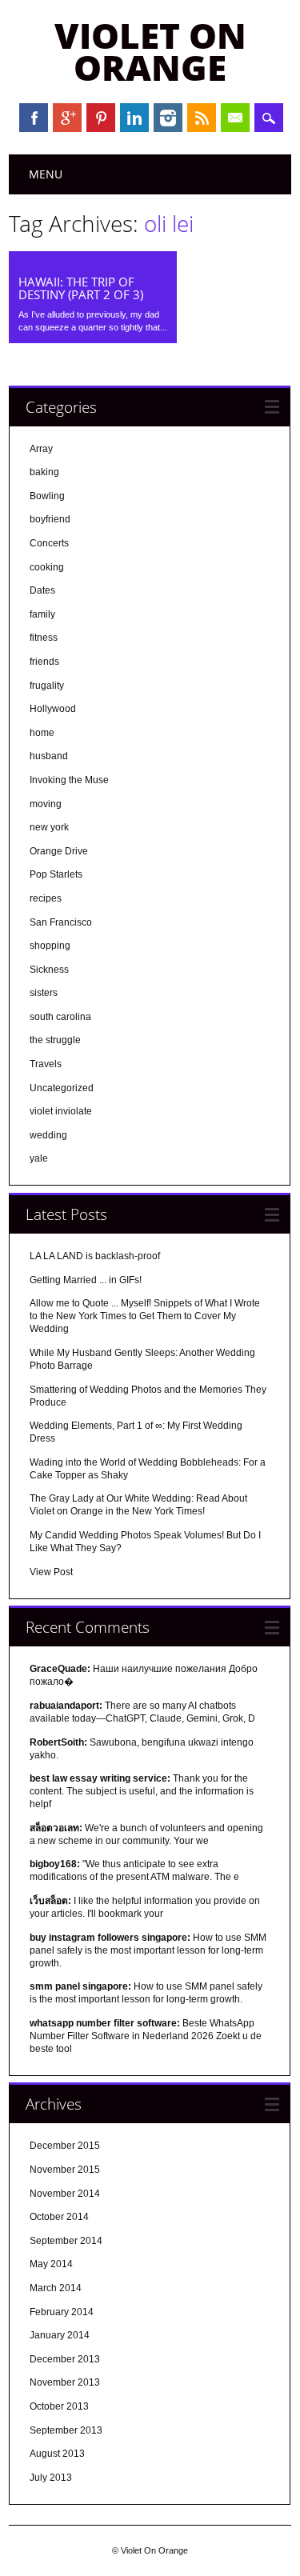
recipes (46, 898)
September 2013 (66, 2430)
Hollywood (53, 709)
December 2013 (65, 2359)
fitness (44, 638)
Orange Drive (59, 851)
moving (46, 804)
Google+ (67, 118)
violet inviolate (61, 1111)
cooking (47, 567)
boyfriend (50, 519)
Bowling (47, 496)
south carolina (60, 1017)
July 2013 (51, 2478)
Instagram (168, 118)
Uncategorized (62, 1088)
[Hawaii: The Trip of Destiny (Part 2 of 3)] (93, 261)
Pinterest (101, 118)
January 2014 (60, 2335)
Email (235, 118)
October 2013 (59, 2406)
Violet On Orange (150, 51)
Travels (46, 1064)
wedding (48, 1135)
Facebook (34, 118)
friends (44, 662)
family (42, 614)
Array (41, 449)
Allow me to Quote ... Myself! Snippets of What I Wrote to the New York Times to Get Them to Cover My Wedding (145, 1316)
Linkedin (134, 118)
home (42, 733)
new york (49, 827)
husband (49, 756)
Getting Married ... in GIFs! (86, 1280)
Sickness (49, 970)
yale (39, 1158)
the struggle (55, 1040)
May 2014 (51, 2264)
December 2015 (65, 2146)
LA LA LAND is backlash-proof (95, 1256)
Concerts (49, 543)
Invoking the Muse (69, 780)
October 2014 (59, 2217)
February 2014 (62, 2312)
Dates (42, 590)
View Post (51, 1572)
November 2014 (65, 2194)
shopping (50, 946)
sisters (44, 993)
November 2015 (65, 2170)
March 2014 (56, 2288)
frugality (47, 686)
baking (44, 472)
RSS (202, 118)
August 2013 (57, 2454)
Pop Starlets (56, 874)
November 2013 (65, 2382)
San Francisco (61, 922)
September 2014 (66, 2241)
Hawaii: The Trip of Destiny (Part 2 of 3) (81, 288)
